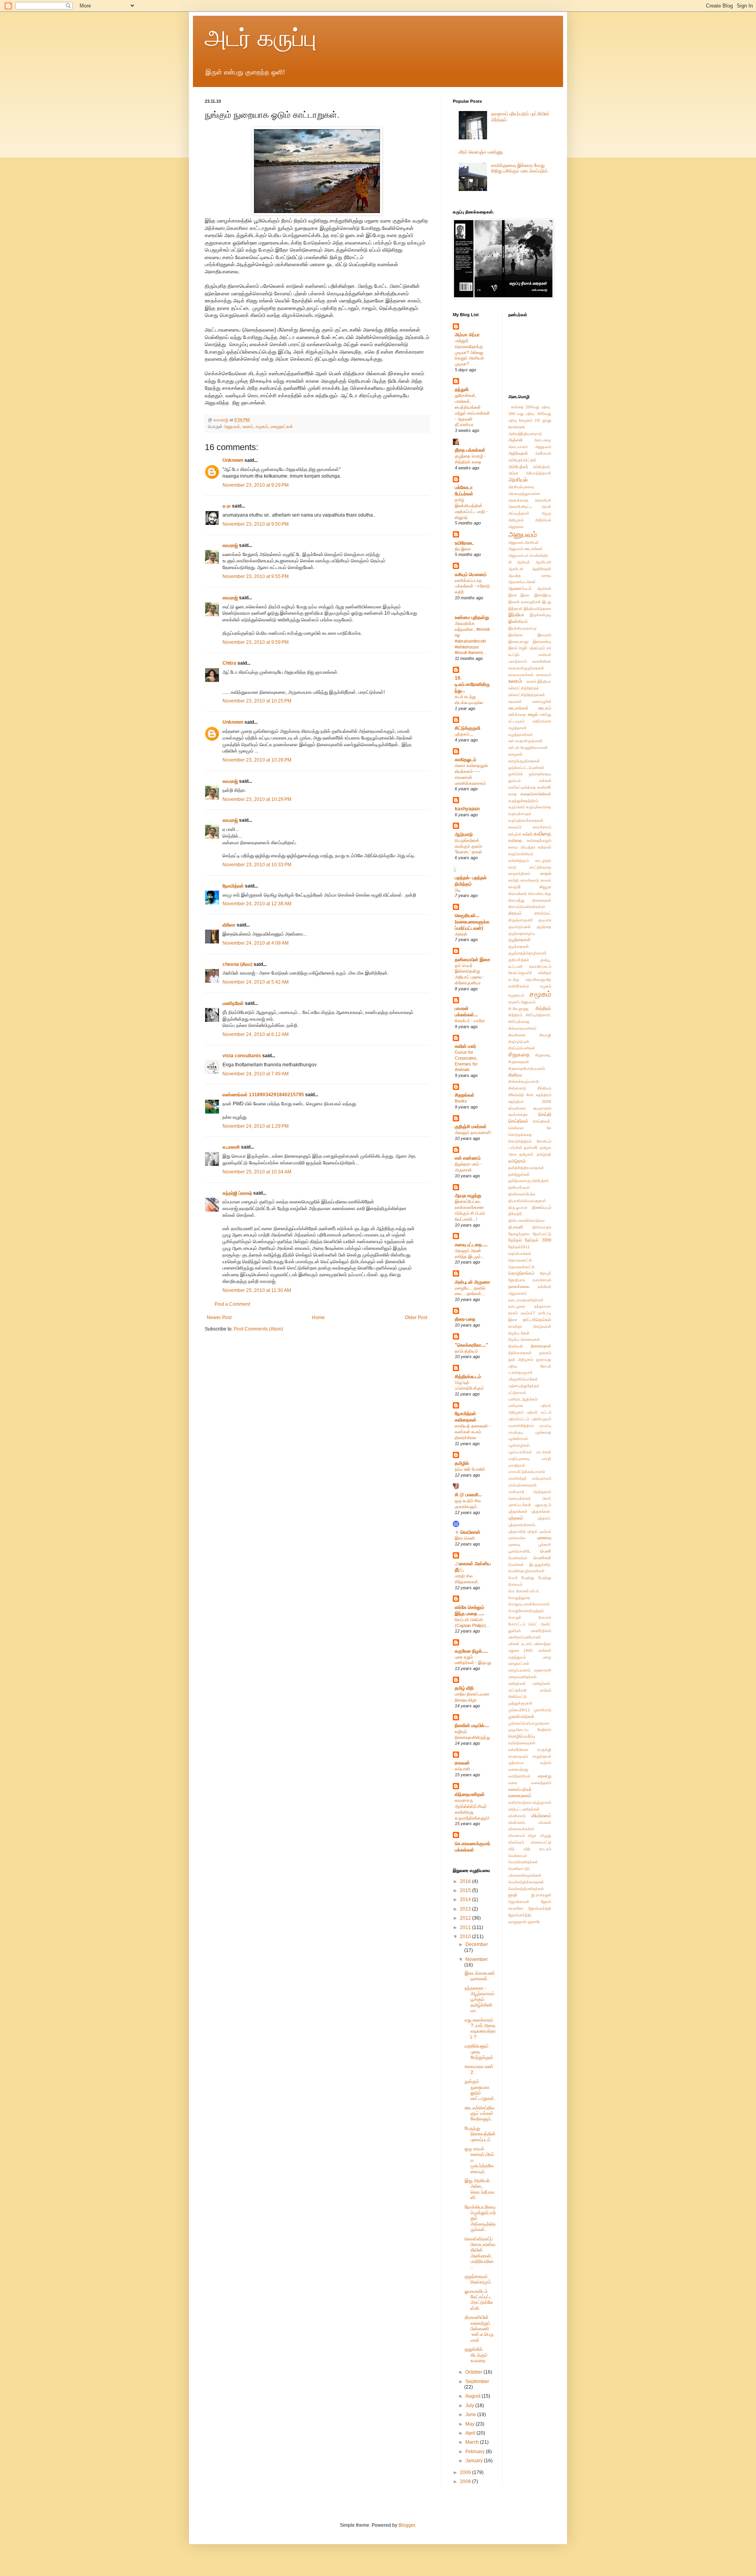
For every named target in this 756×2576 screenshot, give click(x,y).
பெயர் (513, 1578)
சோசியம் (544, 1141)
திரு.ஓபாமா (518, 1207)
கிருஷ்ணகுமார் (521, 920)
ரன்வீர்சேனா (519, 1750)
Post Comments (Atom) (258, 1329)
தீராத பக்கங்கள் (470, 450)
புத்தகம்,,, (464, 734)
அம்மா (513, 473)
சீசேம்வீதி (516, 1095)
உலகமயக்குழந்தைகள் (526, 668)
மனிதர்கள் (517, 1684)
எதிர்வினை (542, 721)
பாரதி (547, 1459)
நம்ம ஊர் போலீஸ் (470, 1469)
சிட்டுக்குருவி (468, 728)
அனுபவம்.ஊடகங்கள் (525, 549)
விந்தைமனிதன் (470, 1794)
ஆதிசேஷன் (542, 569)
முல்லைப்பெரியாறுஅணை (529, 1723)
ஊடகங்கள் (518, 708)
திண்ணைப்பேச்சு (522, 1194)
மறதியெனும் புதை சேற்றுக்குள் (479, 2052)
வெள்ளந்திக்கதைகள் (526, 1882)
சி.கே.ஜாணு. (519, 1009)
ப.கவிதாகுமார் (521, 1372)
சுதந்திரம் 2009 (530, 1102)
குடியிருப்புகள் (520, 927)
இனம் (513, 648)
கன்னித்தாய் (519, 861)
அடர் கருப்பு (261, 38)
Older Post (416, 1318)
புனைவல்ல (517, 1538)
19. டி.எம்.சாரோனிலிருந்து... (472, 684)
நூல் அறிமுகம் (521, 1359)
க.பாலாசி (231, 1147)
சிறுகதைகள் (519, 1062)
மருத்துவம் (517, 1657)
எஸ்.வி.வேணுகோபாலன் (528, 748)
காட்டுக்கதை (540, 867)
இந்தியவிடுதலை (537, 609)
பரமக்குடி (516, 1432)
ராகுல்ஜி (544, 1750)
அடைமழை (543, 440)
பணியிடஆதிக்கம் (523, 1399)
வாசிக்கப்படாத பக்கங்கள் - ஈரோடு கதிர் (472, 586)
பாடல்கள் (544, 1452)
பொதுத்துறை (519, 1598)
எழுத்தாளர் (518, 728)
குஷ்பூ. (546, 960)
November (477, 1959)
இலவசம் (544, 635)
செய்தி (545, 1114)
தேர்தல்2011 (519, 1247)
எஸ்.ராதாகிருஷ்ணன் (525, 741)
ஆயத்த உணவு (530, 575)
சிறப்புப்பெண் (519, 1042)
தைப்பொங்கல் (520, 1254)
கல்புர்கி (515, 834)
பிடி (458, 890)
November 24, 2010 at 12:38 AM (257, 904)
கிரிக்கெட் (543, 913)
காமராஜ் (221, 420)
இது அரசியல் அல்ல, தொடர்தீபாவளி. (480, 2189)
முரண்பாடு (543, 1710)
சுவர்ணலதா (518, 1115)
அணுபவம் (543, 447)
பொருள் (515, 1617)
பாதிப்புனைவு (519, 1459)
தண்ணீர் (531, 1148)
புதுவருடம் (543, 1505)
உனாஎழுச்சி (542, 701)
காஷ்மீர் (515, 887)
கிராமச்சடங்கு (540, 894)
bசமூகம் (526, 420)
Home (318, 1318)
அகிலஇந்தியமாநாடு (525, 434)
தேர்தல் (515, 1240)
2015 (466, 1890)
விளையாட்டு (541, 1842)
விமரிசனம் (517, 1816)
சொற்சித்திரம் (520, 1141)
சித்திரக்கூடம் (468, 1377)
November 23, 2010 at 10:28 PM (257, 760)
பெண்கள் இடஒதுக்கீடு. (530, 1565)
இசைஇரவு (543, 595)
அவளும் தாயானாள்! (473, 1132)
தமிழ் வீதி (464, 1688)
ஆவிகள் (544, 588)
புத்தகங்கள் (518, 1511)
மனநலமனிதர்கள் (523, 1677)
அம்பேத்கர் (518, 467)
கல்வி (527, 834)
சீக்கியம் (544, 1088)
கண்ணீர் (544, 787)
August (473, 2396)
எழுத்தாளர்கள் (521, 735)
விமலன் (545, 1823)
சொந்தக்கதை (520, 1135)
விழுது (546, 1836)
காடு (512, 867)
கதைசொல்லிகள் (536, 794)
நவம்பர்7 (528, 1313)
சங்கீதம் (545, 973)
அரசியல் (518, 480)
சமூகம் (262, 426)
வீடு (511, 1849)
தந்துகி (462, 389)
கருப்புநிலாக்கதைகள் (526, 820)
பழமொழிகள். (520, 1445)
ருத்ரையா (516, 1763)
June (471, 2415)
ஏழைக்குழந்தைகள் (524, 761)
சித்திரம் (543, 1008)
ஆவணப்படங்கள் (522, 582)
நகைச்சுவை (519, 1286)
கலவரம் (515, 827)
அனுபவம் (232, 426)
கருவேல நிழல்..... (471, 1651)
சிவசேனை (517, 1035)
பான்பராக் (516, 1492)
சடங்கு (514, 979)
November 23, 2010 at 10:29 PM (257, 799)
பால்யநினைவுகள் (523, 1485)
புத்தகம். (544, 1518)
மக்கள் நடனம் (520, 1644)
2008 (466, 2481)
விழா (532, 1836)
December (477, 1944)
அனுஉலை (516, 527)
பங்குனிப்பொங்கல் (523, 1379)
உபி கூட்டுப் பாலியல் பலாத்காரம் (530, 655)
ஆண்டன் (516, 569)
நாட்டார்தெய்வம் (537, 1320)
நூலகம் (545, 1353)
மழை (547, 1657)
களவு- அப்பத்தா (522, 847)
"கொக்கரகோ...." (472, 1345)
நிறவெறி (516, 1346)
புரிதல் (532, 1532)
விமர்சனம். (517, 1823)
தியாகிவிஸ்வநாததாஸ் (527, 1201)
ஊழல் (533, 714)
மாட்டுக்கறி (518, 1690)
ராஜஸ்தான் (542, 1756)
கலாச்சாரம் (542, 827)
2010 (466, 1937)
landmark (517, 427)
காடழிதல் (543, 861)
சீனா (530, 1095)
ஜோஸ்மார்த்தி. (520, 1915)
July (470, 2406)
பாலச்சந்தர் (518, 1478)
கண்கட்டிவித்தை (522, 787)
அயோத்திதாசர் (538, 473)
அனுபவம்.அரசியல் (523, 542)
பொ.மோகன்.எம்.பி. (524, 1591)
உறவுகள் (515, 701)
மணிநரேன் (233, 1003)
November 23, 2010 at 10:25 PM (257, 701)
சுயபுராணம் (542, 1108)
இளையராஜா (519, 642)
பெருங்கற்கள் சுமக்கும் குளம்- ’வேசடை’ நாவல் (469, 846)
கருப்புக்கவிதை (539, 807)
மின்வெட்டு (517, 1697)
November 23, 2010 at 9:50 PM (256, 524)
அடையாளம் (518, 447)
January (475, 2461)
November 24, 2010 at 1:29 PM (256, 1126)
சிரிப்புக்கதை (519, 1022)
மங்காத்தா (543, 1644)
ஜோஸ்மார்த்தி (540, 1908)
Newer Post (219, 1318)
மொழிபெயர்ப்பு (522, 1736)
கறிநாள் (545, 847)
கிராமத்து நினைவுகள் (530, 900)
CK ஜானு (543, 420)
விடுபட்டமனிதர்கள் (524, 1809)
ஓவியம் (514, 781)
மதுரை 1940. (521, 1650)
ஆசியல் (523, 562)
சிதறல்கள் (465, 1095)
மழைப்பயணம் (519, 1670)
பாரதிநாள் (517, 1465)
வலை (513, 1783)
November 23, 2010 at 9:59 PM (256, 642)
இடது (547, 602)
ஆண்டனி (543, 562)
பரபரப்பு (545, 1426)
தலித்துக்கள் (519, 1174)
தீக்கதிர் (515, 1214)
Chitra (229, 663)
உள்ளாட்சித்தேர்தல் (524, 688)
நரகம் (513, 1313)
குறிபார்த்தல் (519, 960)
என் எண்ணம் (468, 1158)
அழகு (546, 513)
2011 (466, 1927)
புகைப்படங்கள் (520, 1505)
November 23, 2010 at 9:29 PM (256, 485)
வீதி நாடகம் (537, 1849)
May (471, 2424)
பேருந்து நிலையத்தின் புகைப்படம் (480, 2134)
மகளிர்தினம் (541, 1631)
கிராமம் (515, 913)
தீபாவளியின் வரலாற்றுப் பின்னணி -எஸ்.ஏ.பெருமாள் (479, 2329)
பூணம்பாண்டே (520, 1551)
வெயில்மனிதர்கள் (523, 1862)
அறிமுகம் (516, 520)
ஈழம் (523, 648)
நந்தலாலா (543, 1306)
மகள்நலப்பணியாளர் (525, 1637)
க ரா (227, 506)
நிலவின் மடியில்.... (472, 1725)
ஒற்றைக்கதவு (540, 774)
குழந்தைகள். (519, 946)
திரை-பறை (465, 1319)
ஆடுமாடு (464, 834)
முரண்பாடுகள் (521, 1716)
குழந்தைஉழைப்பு (522, 933)
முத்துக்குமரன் (520, 1703)
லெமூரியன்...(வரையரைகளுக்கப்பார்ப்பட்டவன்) (472, 922)
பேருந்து (528, 1578)
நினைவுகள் (541, 1346)
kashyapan (467, 809)
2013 (466, 1909)
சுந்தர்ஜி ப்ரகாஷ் (237, 1193)
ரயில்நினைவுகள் (522, 1743)
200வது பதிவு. (538, 407)
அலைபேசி (543, 500)
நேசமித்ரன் (233, 886)
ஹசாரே (534, 1922)
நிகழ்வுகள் (542, 1326)
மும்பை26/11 (519, 1710)
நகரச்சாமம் (542, 1280)
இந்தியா (516, 615)
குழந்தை (544, 927)
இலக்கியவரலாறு (522, 628)
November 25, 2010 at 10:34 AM (257, 1172)
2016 (466, 1881)
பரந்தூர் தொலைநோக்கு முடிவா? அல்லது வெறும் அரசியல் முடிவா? (469, 352)
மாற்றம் (546, 1690)
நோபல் (546, 1366)
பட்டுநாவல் (517, 1393)
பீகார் (547, 1498)
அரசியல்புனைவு (521, 487)
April (471, 2433)
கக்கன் (545, 781)
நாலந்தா (515, 1326)
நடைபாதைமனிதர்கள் (526, 1300)
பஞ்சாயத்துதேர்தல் (524, 1386)
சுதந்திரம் (544, 1095)
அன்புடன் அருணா (472, 1282)
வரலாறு (545, 1776)
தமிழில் (462, 1463)
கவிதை (542, 834)
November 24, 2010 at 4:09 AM (256, 943)
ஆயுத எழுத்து (468, 1195)
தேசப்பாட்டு (542, 1234)
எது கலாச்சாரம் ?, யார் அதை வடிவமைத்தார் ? (480, 2028)
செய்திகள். (542, 1121)
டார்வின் (515, 1148)
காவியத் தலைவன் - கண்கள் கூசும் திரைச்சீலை (473, 1432)
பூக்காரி (545, 1545)
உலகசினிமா (542, 661)
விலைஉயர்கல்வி (521, 1829)
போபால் (545, 1617)
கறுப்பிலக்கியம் (521, 854)
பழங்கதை (543, 1432)
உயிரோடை (464, 543)
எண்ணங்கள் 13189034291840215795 (263, 1095)
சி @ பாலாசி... (468, 1495)
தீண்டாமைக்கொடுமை (526, 1220)
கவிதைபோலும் (539, 840)
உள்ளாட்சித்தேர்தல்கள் (527, 695)
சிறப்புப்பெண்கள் (522, 1048)
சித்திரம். (516, 1015)
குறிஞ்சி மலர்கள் (471, 1127)
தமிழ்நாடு (517, 1161)
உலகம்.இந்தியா (539, 681)
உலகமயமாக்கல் (521, 675)
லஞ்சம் (546, 1763)
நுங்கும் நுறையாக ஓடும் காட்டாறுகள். (480, 2090)
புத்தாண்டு (517, 1532)
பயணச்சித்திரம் (521, 1426)
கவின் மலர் (465, 1046)
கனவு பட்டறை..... (471, 1245)
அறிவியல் (543, 520)
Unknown (233, 460)
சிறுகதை (519, 1054)
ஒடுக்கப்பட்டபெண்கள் (526, 768)
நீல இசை (463, 549)
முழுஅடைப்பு (518, 1730)
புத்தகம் (516, 1518)
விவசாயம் (517, 1836)
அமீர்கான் (543, 453)
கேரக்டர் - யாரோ (470, 1021)
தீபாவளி (516, 1227)
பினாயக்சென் (520, 1498)
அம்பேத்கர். (542, 467)
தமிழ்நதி (544, 1154)
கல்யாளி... (464, 1769)
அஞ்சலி (515, 440)
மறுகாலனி (543, 1670)
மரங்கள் (545, 1650)
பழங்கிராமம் (518, 1439)
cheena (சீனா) (237, 964)
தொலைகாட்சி (520, 1260)
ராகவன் (462, 1763)
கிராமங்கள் (518, 894)
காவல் (546, 880)
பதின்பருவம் (541, 1419)
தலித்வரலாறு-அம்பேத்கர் (529, 1181)
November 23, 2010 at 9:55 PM (256, 576)
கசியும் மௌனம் (471, 575)
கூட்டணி (515, 966)
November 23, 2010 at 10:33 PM (257, 865)
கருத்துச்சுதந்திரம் (523, 801)
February (476, 2452)
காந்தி (514, 880)
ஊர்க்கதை (517, 714)
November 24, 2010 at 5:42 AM (256, 982)
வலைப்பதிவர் (520, 1789)
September (477, 2381)
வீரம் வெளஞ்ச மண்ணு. (481, 152)
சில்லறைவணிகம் (522, 1028)
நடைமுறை (517, 1306)
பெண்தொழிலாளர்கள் (526, 1571)
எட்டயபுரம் (516, 721)
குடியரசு (545, 920)
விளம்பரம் (516, 1842)
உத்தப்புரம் (537, 648)
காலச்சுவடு (530, 880)
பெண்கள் (542, 1558)
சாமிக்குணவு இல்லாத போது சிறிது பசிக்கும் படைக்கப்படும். (520, 168)
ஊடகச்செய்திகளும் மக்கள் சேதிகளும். (480, 2114)
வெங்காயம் (518, 1856)
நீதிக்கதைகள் (520, 1353)
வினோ (229, 925)
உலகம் (248, 426)
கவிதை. (516, 840)
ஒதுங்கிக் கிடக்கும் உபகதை (476, 2355)
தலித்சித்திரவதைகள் (526, 1168)
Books (461, 1101)
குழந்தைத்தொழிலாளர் (527, 953)
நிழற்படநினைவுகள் (524, 1339)
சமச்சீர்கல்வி (519, 986)
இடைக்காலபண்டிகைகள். (480, 1976)
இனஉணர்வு (542, 642)
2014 (466, 1900)
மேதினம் (544, 1730)
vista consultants (242, 1056)
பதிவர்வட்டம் (519, 1419)
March (473, 2442)
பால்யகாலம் (542, 1478)
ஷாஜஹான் (517, 1922)
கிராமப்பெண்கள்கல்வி (527, 907)
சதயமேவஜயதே (538, 979)
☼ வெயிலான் (468, 1532)
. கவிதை (516, 407)
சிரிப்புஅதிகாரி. (538, 1015)
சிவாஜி (545, 1035)
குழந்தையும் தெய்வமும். (478, 2279)
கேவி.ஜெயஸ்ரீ (520, 973)
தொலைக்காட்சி (522, 1267)
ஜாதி (513, 1895)
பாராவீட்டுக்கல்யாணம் (527, 1472)
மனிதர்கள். (542, 1684)
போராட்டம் (517, 1624)
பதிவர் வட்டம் (539, 1412)
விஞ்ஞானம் (542, 1802)
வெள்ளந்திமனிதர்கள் (526, 1889)
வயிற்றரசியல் (519, 1776)
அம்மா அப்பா (467, 335)
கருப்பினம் (517, 807)
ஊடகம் (545, 708)
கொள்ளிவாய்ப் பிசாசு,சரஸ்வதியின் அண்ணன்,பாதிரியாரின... (480, 2253)
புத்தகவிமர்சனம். (522, 1525)
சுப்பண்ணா (517, 1108)
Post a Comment (232, 1304)
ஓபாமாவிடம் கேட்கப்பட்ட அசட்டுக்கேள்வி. (479, 2300)
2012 (466, 1918)
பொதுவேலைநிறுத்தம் (526, 1611)
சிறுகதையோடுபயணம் (527, 1068)
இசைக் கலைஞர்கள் (525, 602)
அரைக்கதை (518, 500)
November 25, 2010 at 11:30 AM (257, 1290)
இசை (513, 595)
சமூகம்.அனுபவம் (522, 1002)
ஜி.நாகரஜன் (541, 1895)
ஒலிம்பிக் (516, 774)
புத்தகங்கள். (541, 1511)
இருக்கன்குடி (541, 615)
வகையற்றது (518, 1769)
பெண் (546, 1551)
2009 (466, 2472)
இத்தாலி (515, 609)
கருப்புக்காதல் (520, 814)
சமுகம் (546, 986)
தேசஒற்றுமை (519, 1234)
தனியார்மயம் (519, 1187)
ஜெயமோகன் (519, 1902)
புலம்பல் (545, 1532)
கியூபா (545, 887)
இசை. (525, 595)
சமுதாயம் (516, 995)
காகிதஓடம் (466, 760)
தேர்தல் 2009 (538, 1240)
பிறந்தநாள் (542, 1492)
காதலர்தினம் (519, 874)
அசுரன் (461, 934)
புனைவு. (515, 1545)
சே (549, 1128)
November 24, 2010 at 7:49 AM (256, 1074)
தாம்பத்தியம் (466, 1351)
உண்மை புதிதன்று (472, 617)
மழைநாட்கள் (282, 426)
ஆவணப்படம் (520, 588)
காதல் (546, 873)
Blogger (407, 2525)
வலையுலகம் (520, 1796)
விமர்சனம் (541, 1816)
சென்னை (516, 1128)
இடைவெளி (465, 1538)
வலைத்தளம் (541, 1783)
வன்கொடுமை (520, 1802)
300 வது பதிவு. (522, 414)
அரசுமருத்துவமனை (524, 494)
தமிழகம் (526, 1154)
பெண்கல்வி (518, 1558)
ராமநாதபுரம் (518, 1756)
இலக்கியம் (518, 621)
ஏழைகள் (515, 754)
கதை (513, 794)
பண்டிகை (516, 1406)
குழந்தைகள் (520, 940)
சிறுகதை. (543, 1055)
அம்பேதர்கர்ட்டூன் (522, 460)
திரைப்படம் (542, 1207)
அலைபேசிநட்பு (520, 507)
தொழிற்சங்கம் (521, 1273)
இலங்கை (516, 635)
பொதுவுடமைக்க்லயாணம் (529, 1604)
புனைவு (544, 1538)
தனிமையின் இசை (472, 960)
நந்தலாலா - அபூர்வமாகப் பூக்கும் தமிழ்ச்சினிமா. (480, 2000)
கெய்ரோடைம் (540, 966)
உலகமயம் (544, 675)
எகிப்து (546, 714)
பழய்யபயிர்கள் (520, 1452)
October (474, 2372)
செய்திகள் (518, 1121)
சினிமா (515, 1075)
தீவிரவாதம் (542, 1227)
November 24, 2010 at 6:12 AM (256, 1034)
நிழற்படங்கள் (519, 1333)
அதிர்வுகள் (518, 453)
